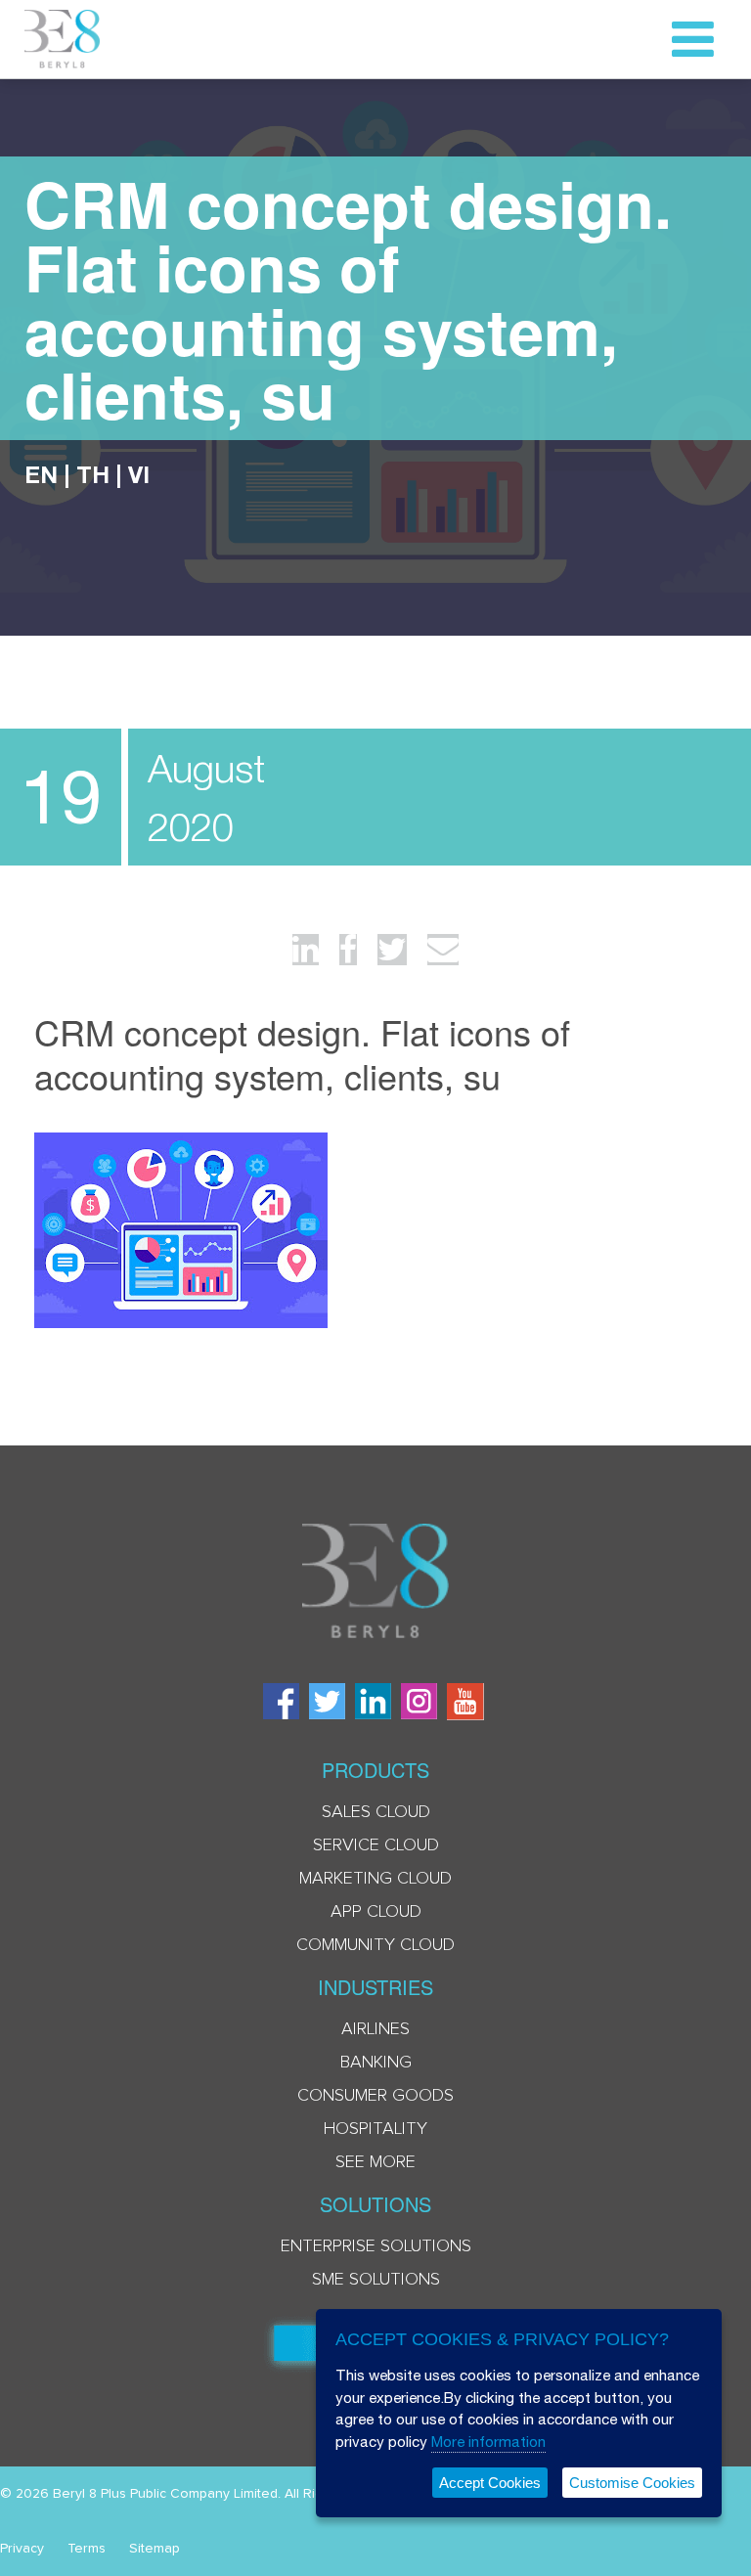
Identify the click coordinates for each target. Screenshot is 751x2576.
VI (139, 474)
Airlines (375, 2029)
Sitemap (155, 2549)
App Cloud (376, 1912)
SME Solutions (376, 2280)
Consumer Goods (375, 2096)
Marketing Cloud (375, 1879)
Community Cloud (375, 1945)
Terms (87, 2549)
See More (375, 2162)
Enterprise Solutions (376, 2246)
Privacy (22, 2549)
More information (488, 2442)
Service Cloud (376, 1845)
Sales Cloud (376, 1812)
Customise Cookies (632, 2483)
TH (93, 474)
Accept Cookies (490, 2483)
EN (41, 474)
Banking (376, 2063)
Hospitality (375, 2129)
